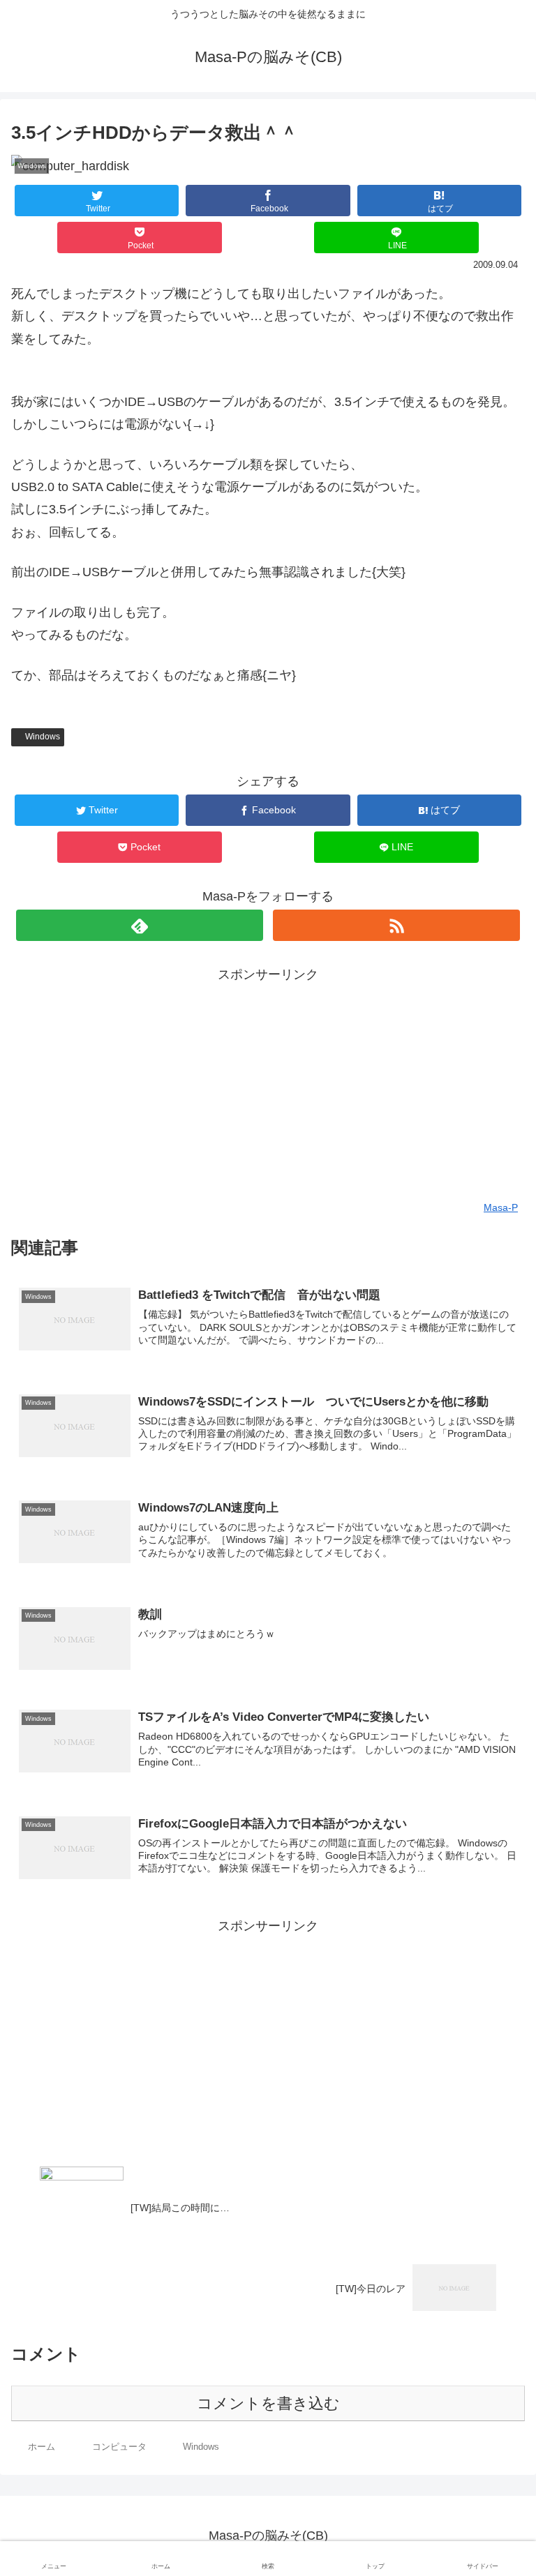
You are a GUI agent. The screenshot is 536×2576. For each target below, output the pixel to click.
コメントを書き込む (268, 2403)
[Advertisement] (268, 1084)
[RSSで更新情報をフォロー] (396, 925)
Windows (43, 737)
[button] (496, 1679)
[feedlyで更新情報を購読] (139, 925)
